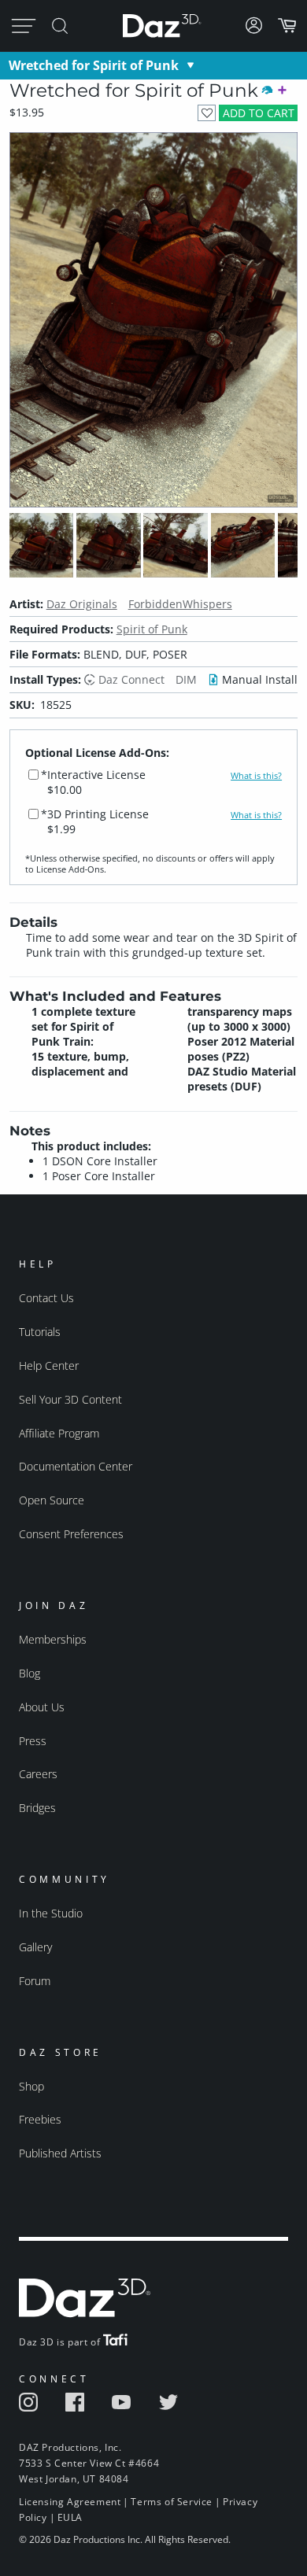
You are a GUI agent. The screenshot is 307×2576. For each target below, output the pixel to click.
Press (33, 1741)
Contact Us (46, 1298)
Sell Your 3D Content (70, 1399)
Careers (38, 1774)
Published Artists (60, 2153)
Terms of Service (172, 2502)
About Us (42, 1707)
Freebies (40, 2119)
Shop (31, 2086)
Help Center (49, 1366)
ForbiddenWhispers (180, 604)
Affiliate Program (59, 1433)
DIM (186, 679)
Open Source (52, 1500)
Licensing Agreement (70, 2502)
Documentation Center (76, 1466)
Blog (30, 1673)
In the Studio (51, 1913)
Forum (35, 1981)
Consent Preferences (71, 1534)
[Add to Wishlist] (207, 113)
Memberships (53, 1639)
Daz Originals (82, 604)
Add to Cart (259, 113)
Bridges (37, 1808)
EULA (70, 2517)
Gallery (35, 1947)
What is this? (256, 776)
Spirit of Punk (152, 629)
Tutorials (40, 1332)
